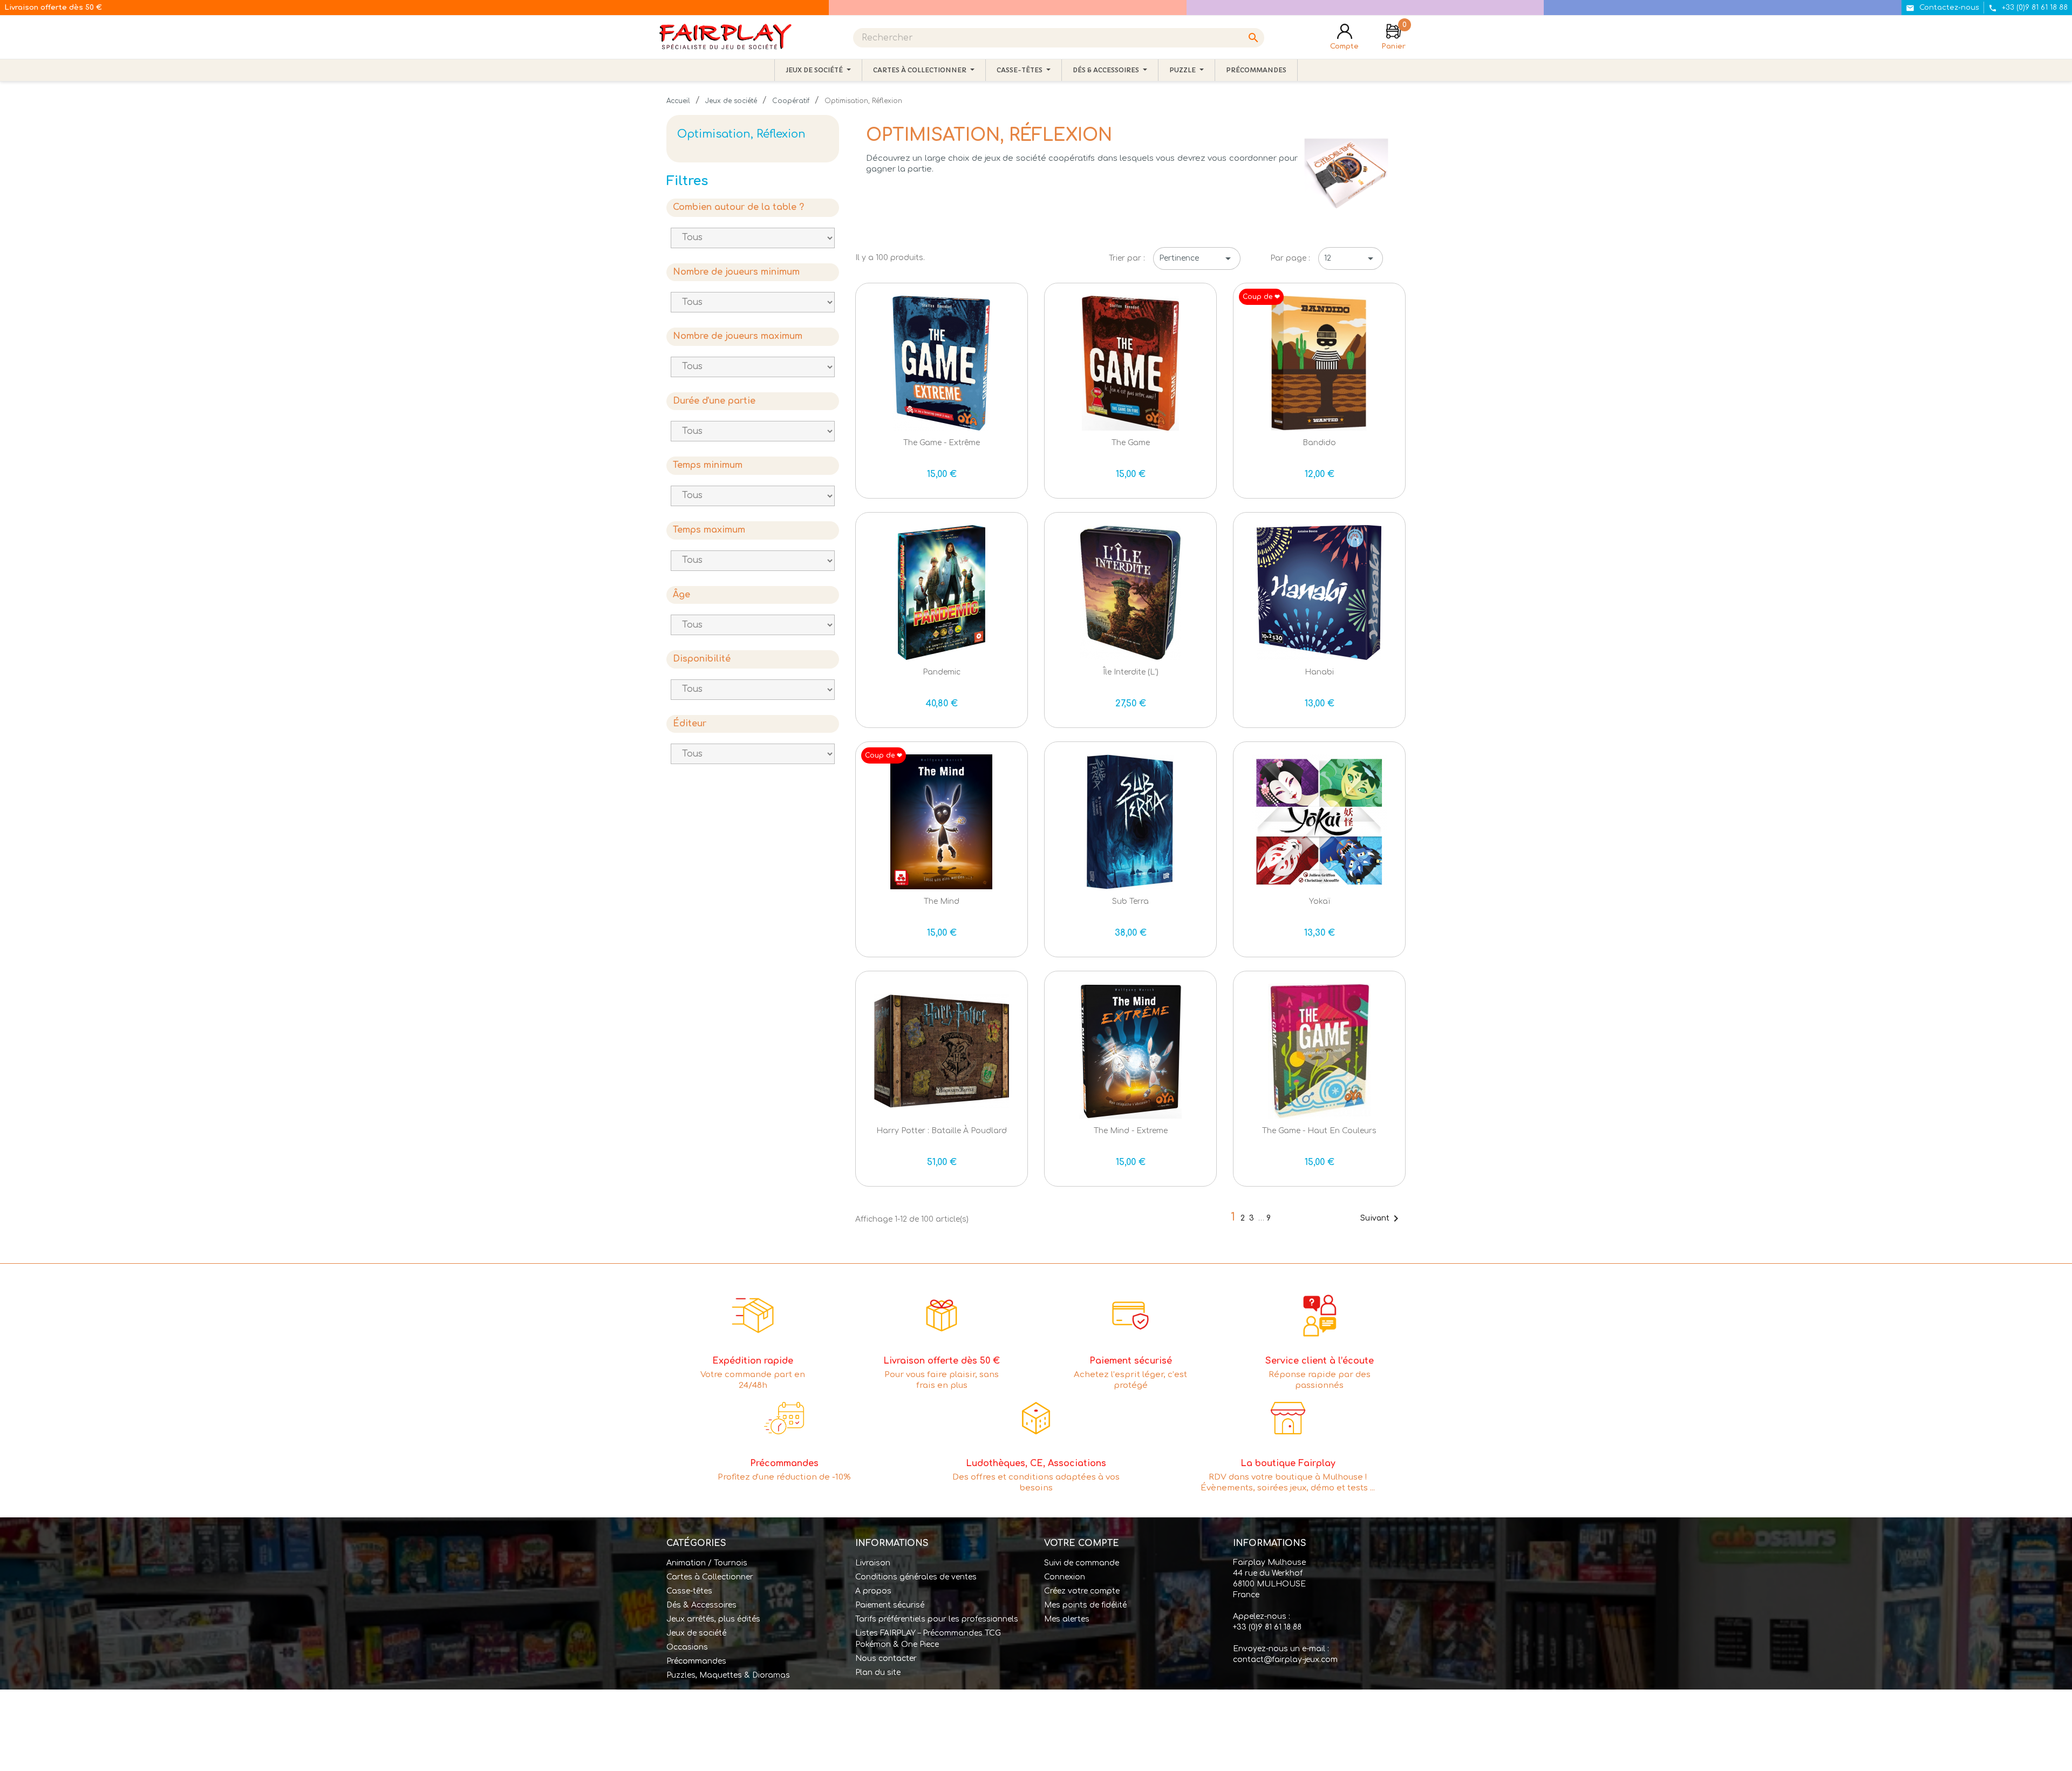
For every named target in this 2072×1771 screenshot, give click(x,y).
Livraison (873, 1563)
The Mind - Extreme (1131, 1131)
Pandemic (942, 672)
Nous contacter (886, 1658)
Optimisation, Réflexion (741, 134)
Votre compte (1082, 1543)
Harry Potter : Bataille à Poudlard (942, 1131)
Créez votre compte (1082, 1591)
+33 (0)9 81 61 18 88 (1267, 1627)
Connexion (1065, 1577)
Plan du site (878, 1673)
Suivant (1381, 1218)
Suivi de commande (1082, 1563)
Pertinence (1197, 258)
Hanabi (1319, 672)
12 (1351, 258)
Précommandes (696, 1661)
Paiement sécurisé (890, 1605)
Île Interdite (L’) (1131, 672)
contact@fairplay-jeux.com (1285, 1660)
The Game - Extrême (942, 443)
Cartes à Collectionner (710, 1577)
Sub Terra (1130, 901)
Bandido (1319, 443)
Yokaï (1320, 901)
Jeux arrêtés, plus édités (713, 1619)
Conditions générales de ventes (916, 1577)
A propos (873, 1591)
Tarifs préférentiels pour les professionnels (937, 1619)
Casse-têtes (689, 1591)
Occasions (687, 1647)
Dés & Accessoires (701, 1605)
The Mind (942, 901)
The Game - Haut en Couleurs (1319, 1131)
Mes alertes (1067, 1619)
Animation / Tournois (707, 1563)
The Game (1131, 443)
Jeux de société (696, 1633)
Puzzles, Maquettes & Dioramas (728, 1675)
